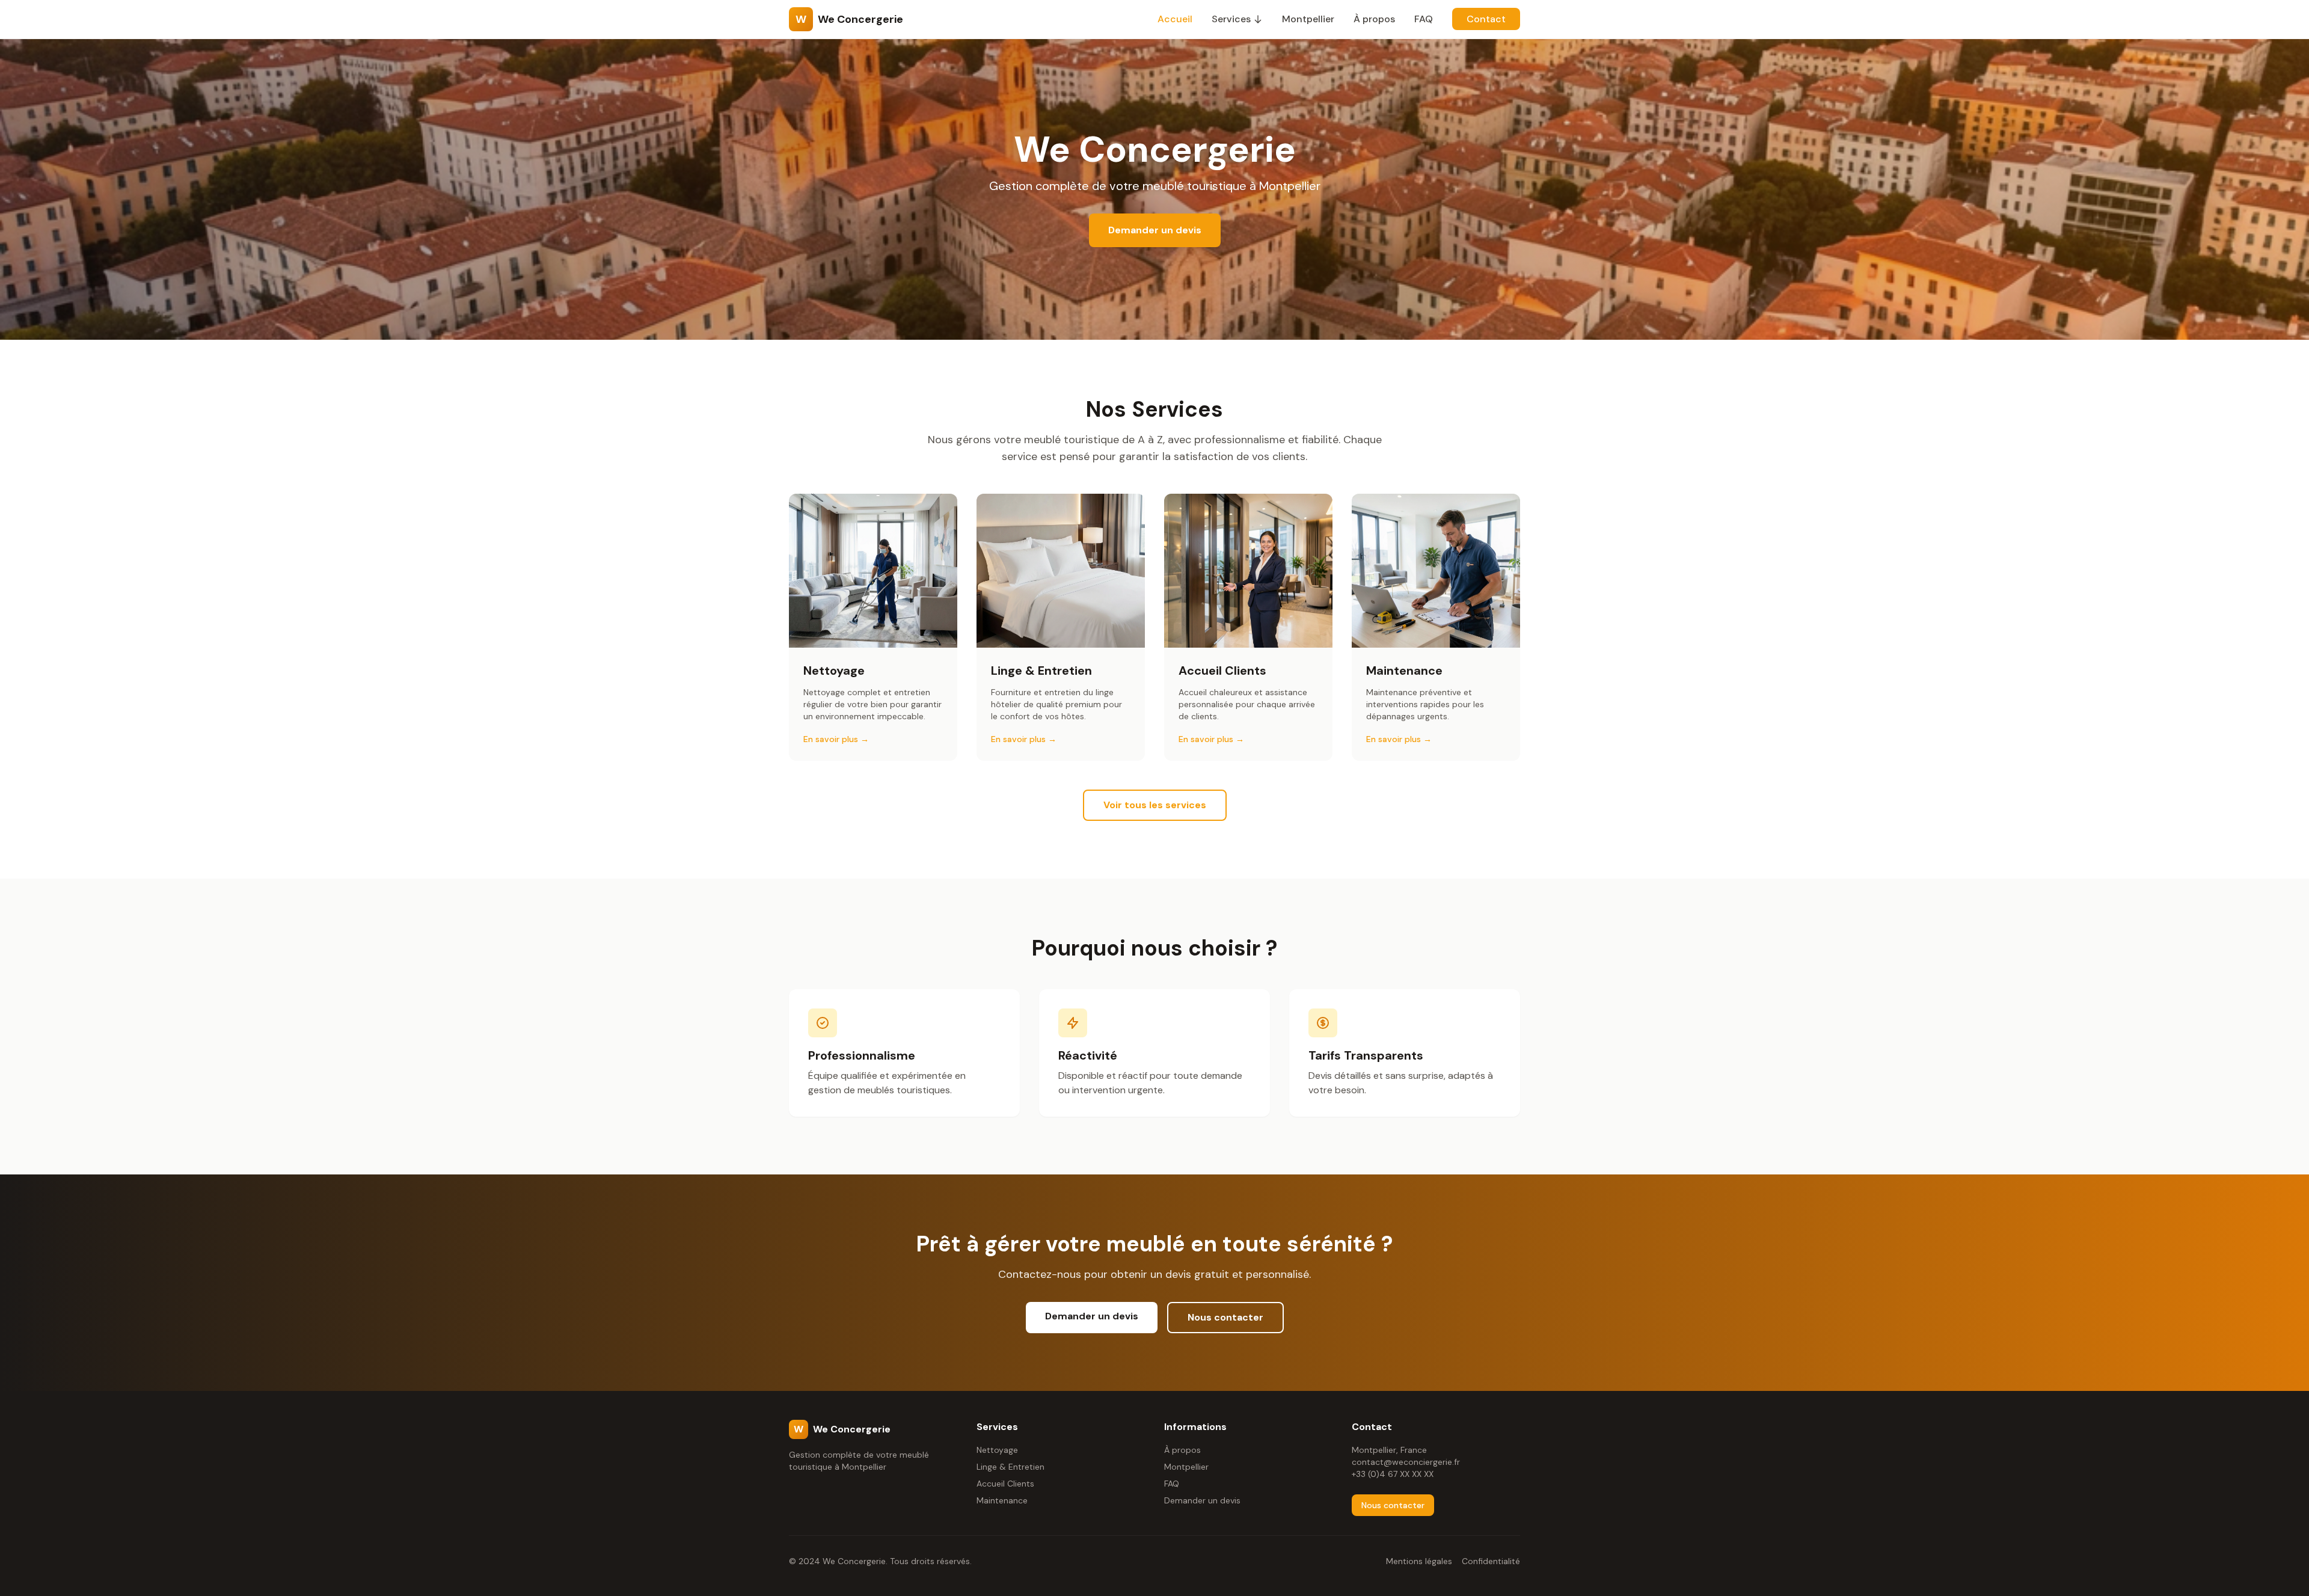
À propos (1374, 19)
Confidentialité (1491, 1561)
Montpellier (1308, 19)
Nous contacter (1225, 1317)
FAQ (1424, 19)
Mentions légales (1419, 1561)
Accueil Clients (1005, 1484)
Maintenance (1002, 1500)
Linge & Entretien (1010, 1467)
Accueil (1175, 19)
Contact (1486, 19)
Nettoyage (997, 1450)
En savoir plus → (836, 739)
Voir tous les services (1155, 805)
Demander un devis (1155, 230)
